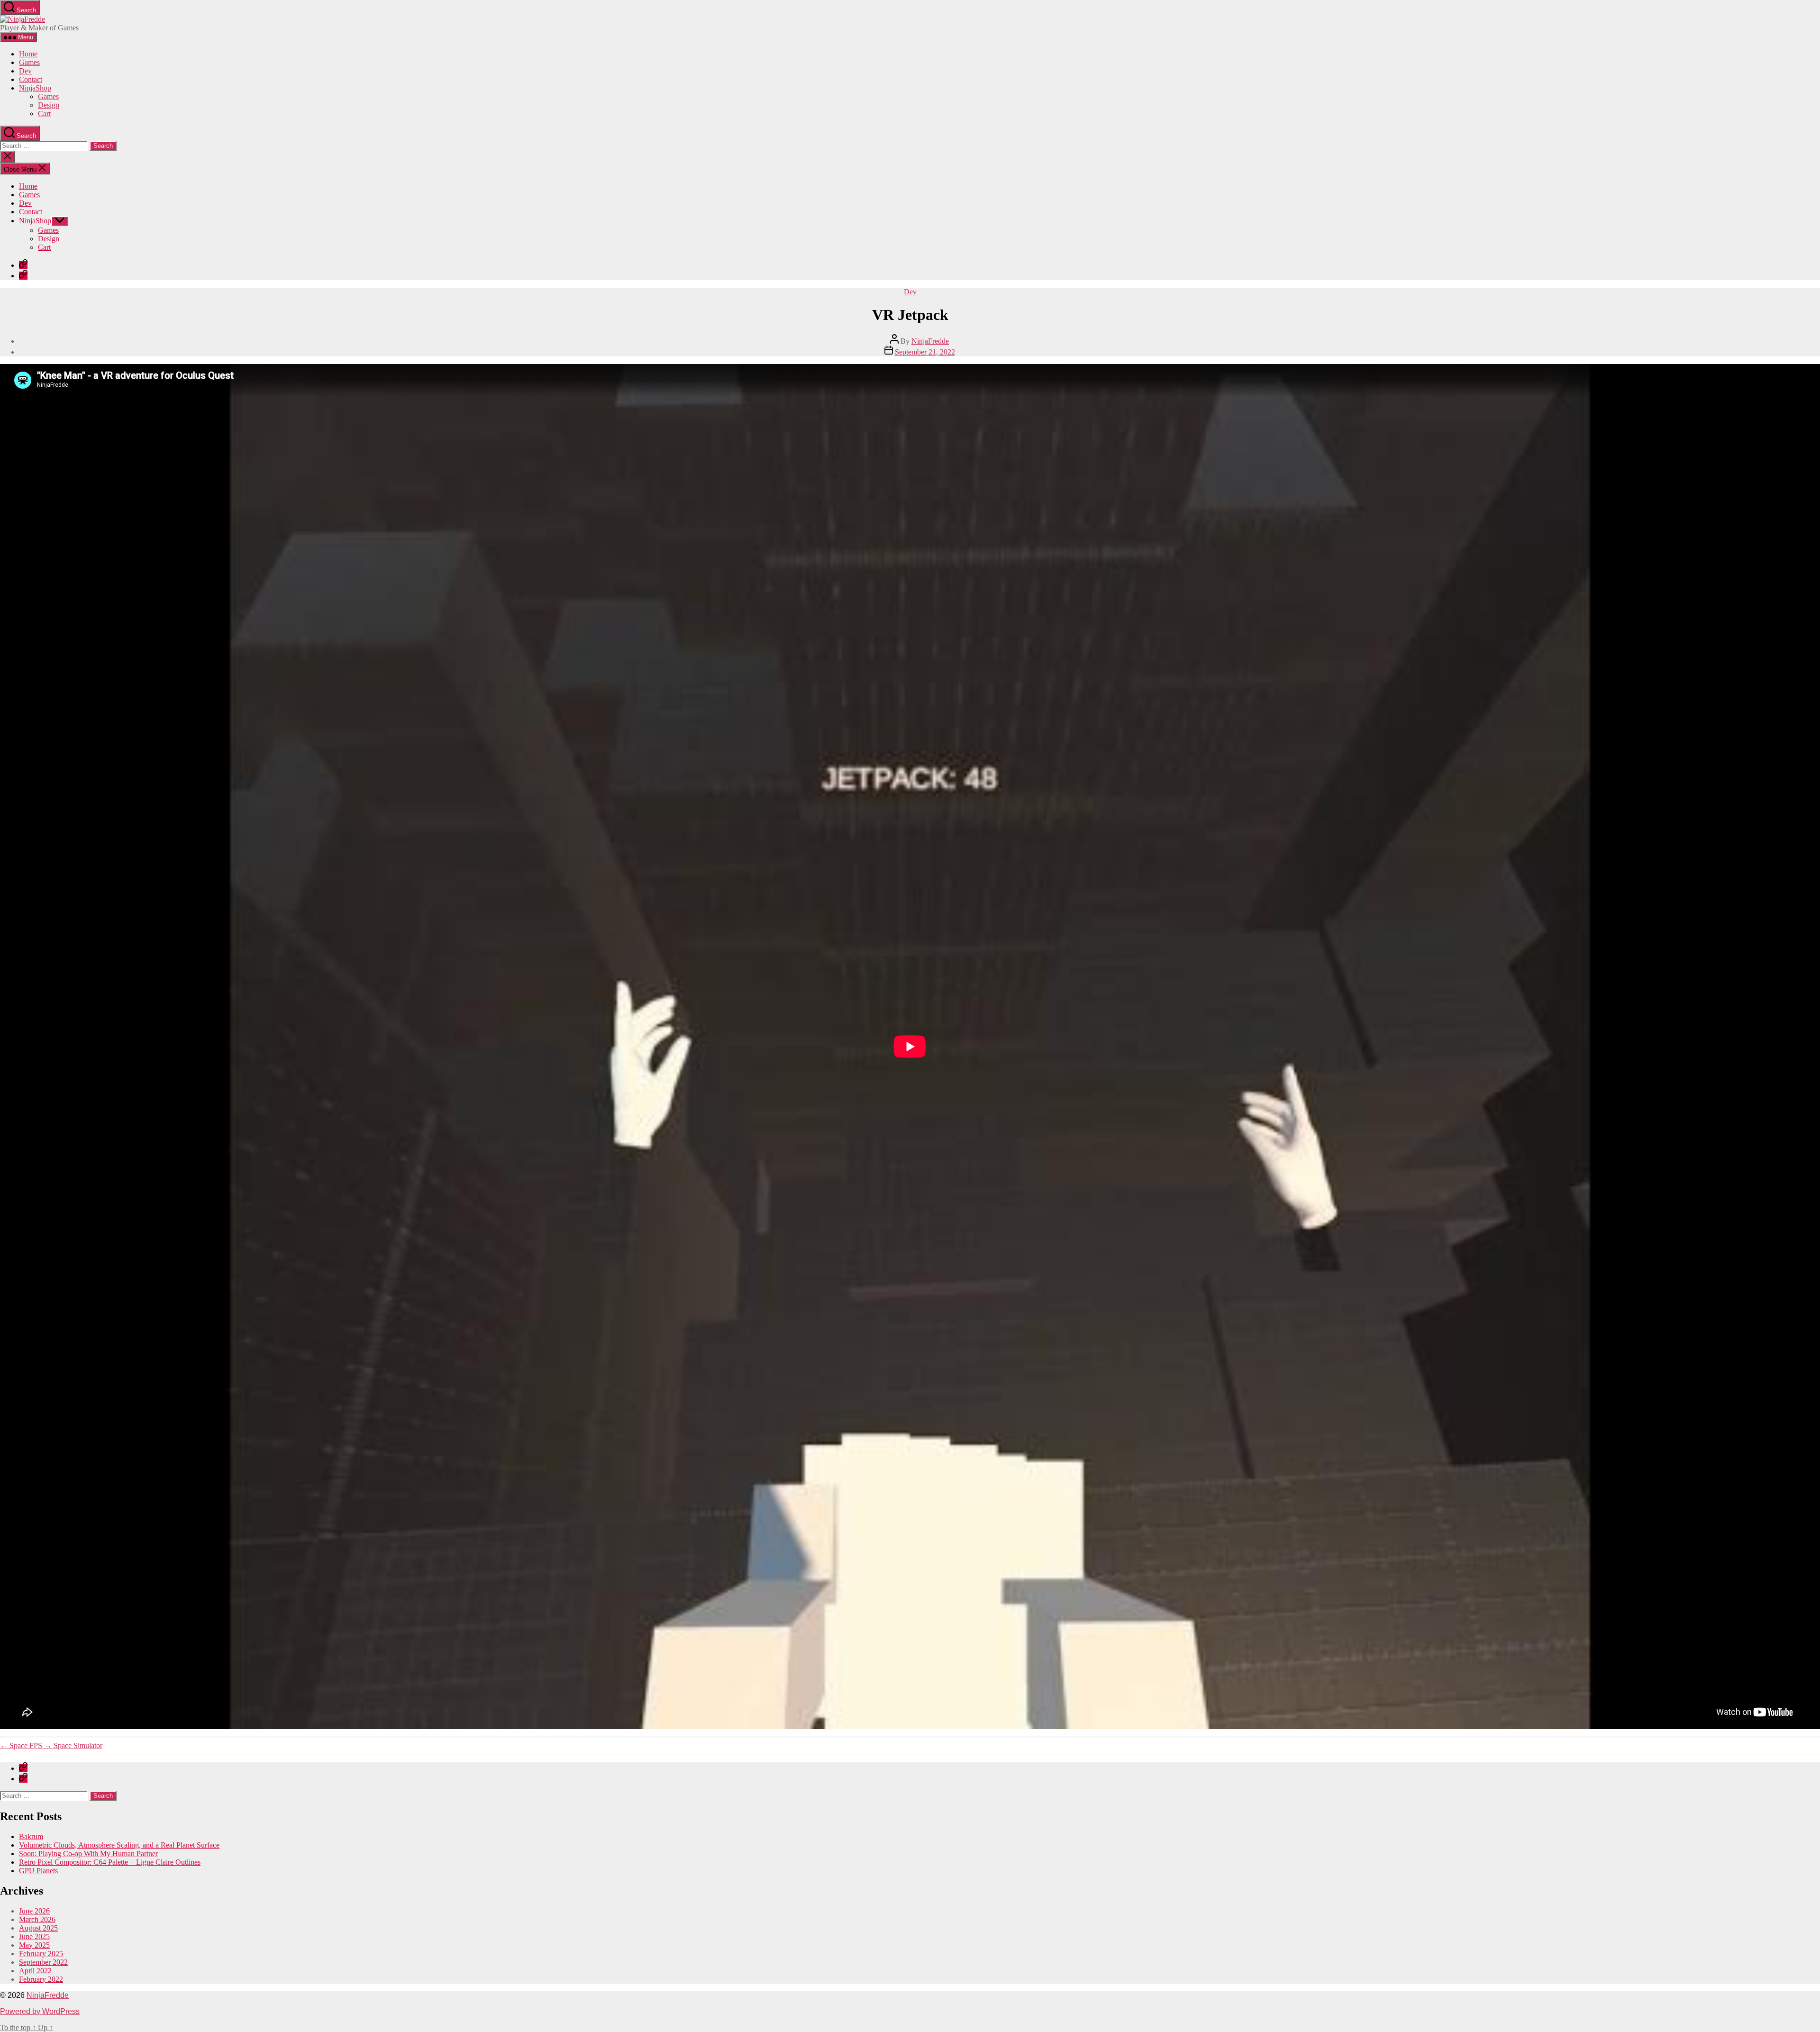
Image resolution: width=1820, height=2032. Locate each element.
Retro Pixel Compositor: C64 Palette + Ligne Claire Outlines (110, 1862)
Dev (25, 71)
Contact (31, 79)
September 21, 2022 (925, 352)
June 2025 (34, 1936)
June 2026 (34, 1911)
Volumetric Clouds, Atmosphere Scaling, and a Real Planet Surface (119, 1845)
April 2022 (35, 1971)
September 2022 (43, 1962)
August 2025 (38, 1928)
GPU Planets (38, 1871)
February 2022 (41, 1979)
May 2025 (34, 1945)
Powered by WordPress (40, 2011)
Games (29, 62)
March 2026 (37, 1919)
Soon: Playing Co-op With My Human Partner (88, 1854)
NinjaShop (35, 88)
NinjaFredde (930, 341)
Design (49, 105)
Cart (44, 114)
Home (28, 54)
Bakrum (31, 1836)
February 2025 (41, 1954)
